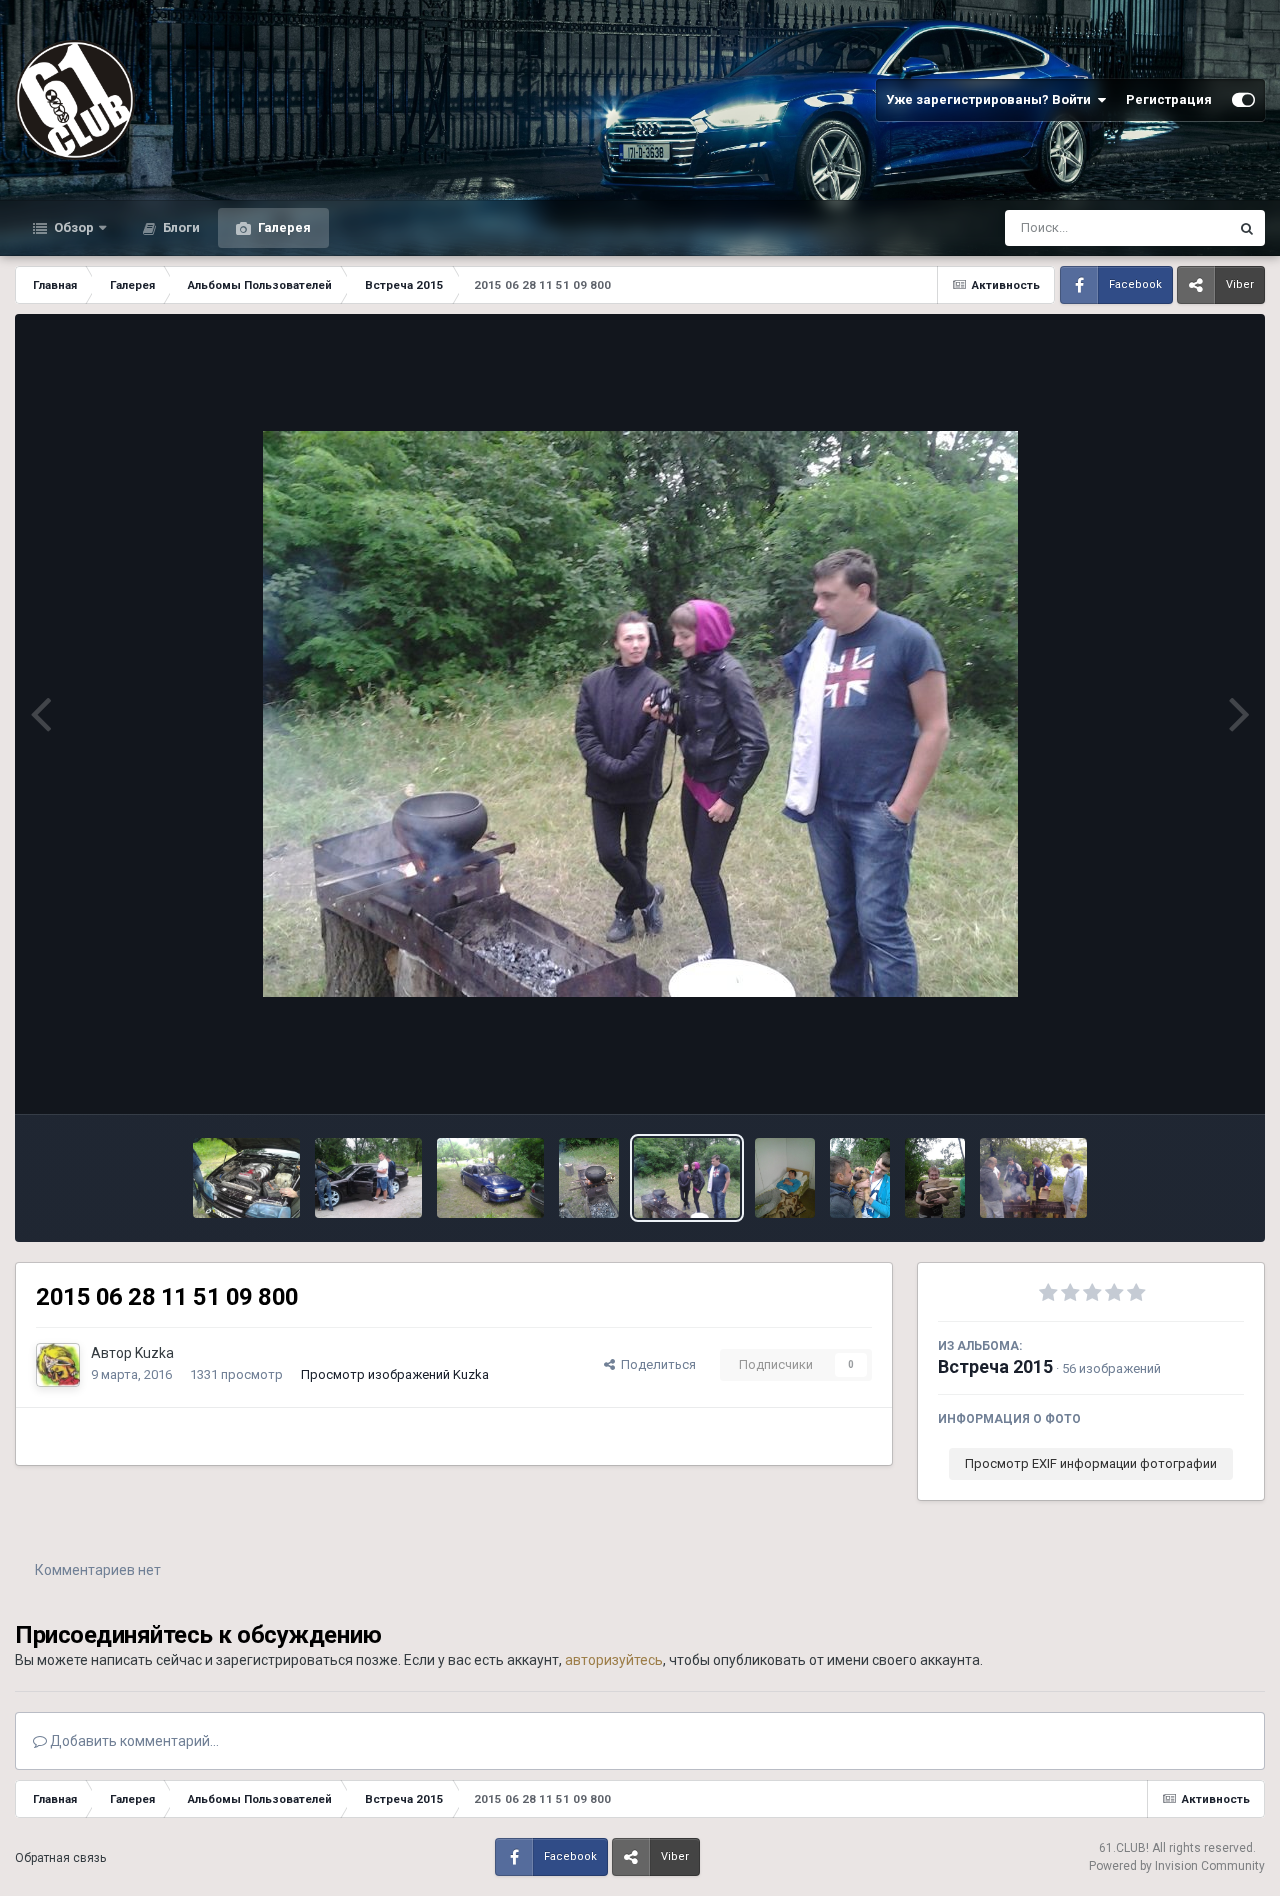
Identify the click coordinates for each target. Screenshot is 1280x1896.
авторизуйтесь (614, 1660)
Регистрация (1169, 99)
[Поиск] (1247, 228)
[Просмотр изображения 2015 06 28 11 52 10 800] (490, 1178)
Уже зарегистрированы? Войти (991, 99)
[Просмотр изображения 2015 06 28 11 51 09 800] (687, 1178)
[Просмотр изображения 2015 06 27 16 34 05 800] (1033, 1178)
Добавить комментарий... (133, 1741)
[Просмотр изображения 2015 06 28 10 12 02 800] (785, 1178)
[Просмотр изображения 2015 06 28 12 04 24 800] (246, 1178)
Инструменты (1178, 1077)
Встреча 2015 (995, 1366)
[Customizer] (1243, 100)
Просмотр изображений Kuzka (395, 1374)
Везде (1184, 228)
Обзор (72, 227)
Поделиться (655, 1364)
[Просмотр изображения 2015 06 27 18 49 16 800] (860, 1178)
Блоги (180, 227)
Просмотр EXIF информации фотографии (1091, 1463)
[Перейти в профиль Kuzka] (58, 1365)
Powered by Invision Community (1177, 1866)
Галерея (283, 227)
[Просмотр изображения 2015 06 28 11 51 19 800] (589, 1178)
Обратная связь (60, 1858)
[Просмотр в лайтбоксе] (640, 714)
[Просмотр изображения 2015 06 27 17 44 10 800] (935, 1178)
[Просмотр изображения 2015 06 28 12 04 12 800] (368, 1178)
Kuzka (154, 1353)
